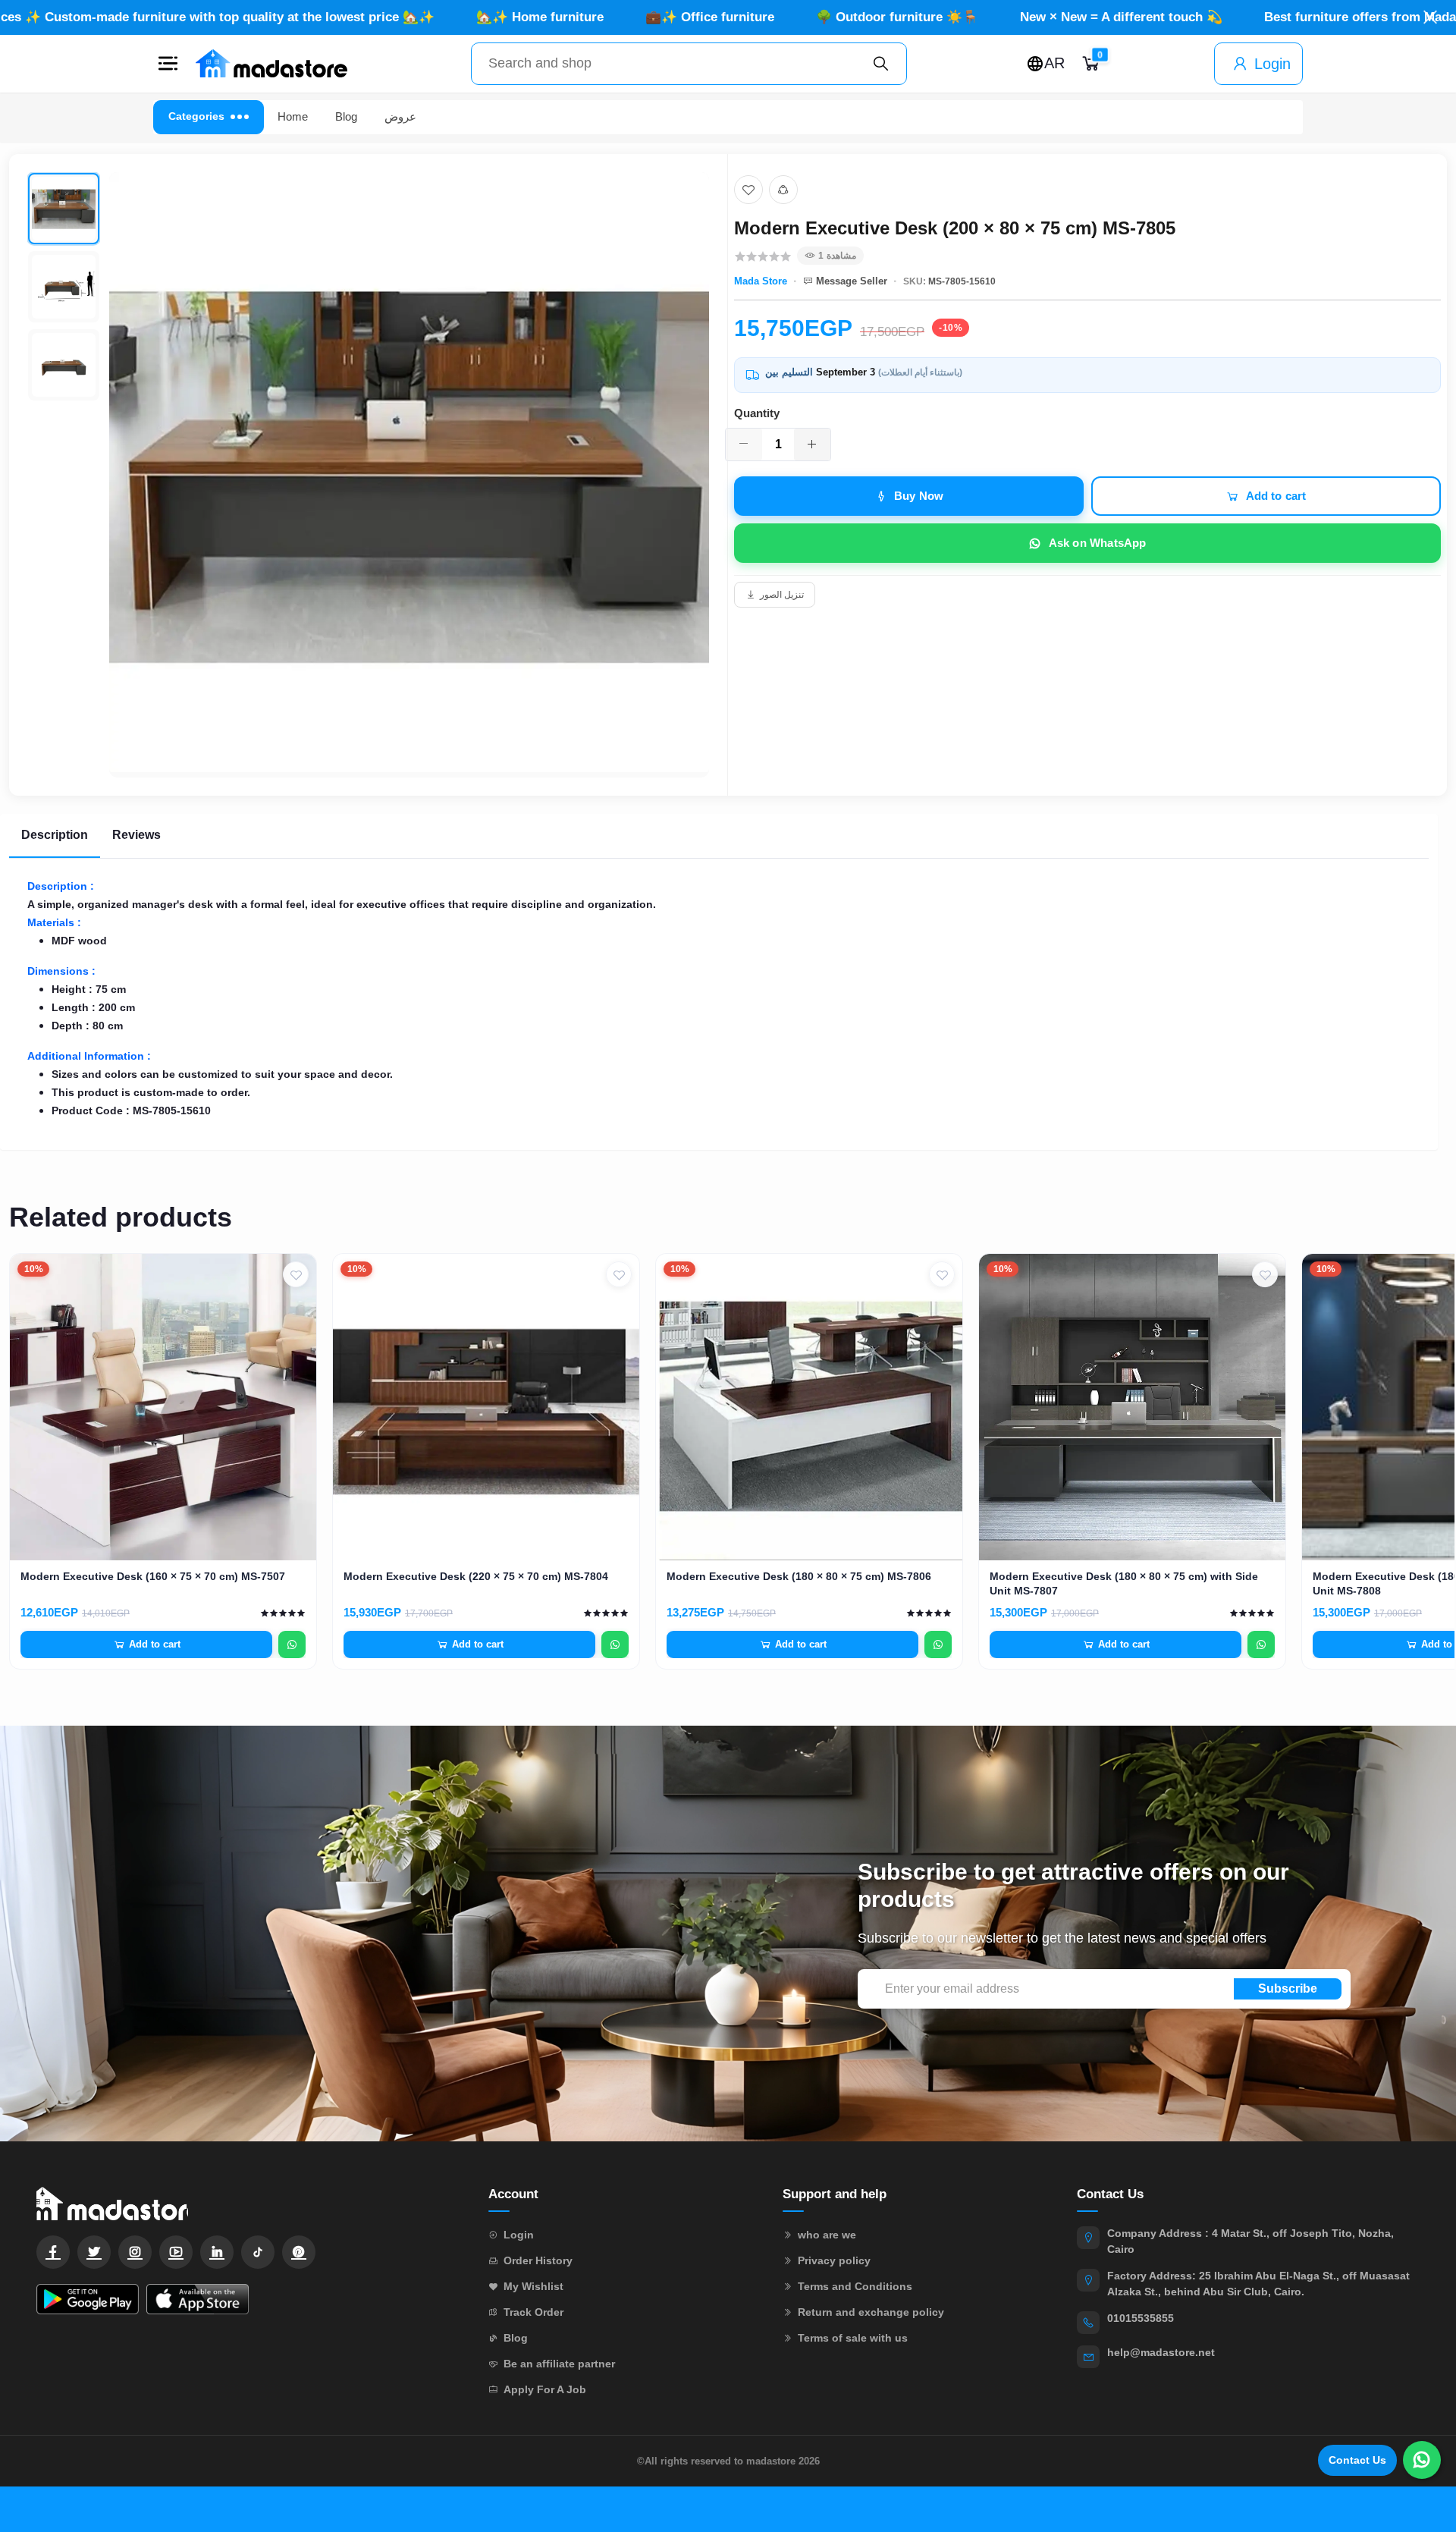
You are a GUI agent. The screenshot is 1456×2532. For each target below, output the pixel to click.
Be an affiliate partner (559, 2364)
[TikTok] (258, 2252)
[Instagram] (135, 2252)
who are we (827, 2235)
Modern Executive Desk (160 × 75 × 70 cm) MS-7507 (153, 1576)
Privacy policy (834, 2260)
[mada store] (247, 2203)
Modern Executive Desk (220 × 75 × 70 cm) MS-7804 (476, 1576)
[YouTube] (176, 2252)
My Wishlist (533, 2286)
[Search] (881, 64)
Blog (346, 116)
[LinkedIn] (217, 2252)
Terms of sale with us (853, 2338)
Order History (538, 2260)
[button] (168, 64)
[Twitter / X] (94, 2252)
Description (55, 835)
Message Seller (852, 281)
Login (1272, 64)
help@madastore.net (1161, 2352)
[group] (368, 475)
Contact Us (1357, 2460)
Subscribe (1288, 1989)
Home (293, 116)
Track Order (533, 2312)
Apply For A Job (545, 2389)
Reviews (136, 835)
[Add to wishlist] (748, 190)
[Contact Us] (1422, 2460)
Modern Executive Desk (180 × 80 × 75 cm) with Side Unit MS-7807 (1124, 1583)
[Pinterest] (299, 2252)
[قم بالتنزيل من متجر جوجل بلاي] (88, 2299)
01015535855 (1141, 2318)
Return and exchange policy (871, 2312)
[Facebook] (53, 2252)
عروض (400, 116)
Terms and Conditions (855, 2286)
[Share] (783, 190)
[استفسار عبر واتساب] (292, 1645)
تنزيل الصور (782, 595)
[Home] (271, 64)
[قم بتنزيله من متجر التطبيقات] (198, 2299)
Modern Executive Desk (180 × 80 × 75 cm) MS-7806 (799, 1576)
